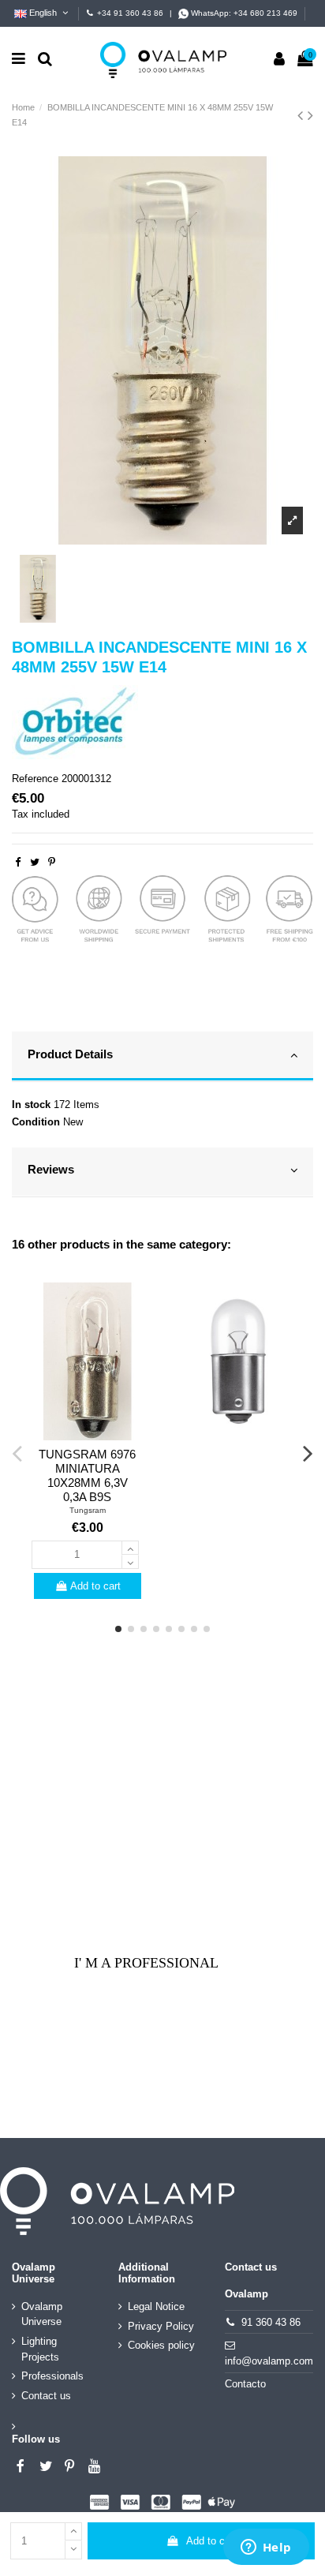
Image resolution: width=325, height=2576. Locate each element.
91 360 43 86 (271, 2322)
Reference (35, 779)
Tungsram (88, 1510)
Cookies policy (161, 2345)
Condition (36, 1122)
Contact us (46, 2396)
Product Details (70, 1054)
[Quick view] (88, 1435)
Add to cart (211, 2541)
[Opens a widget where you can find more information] (266, 2548)
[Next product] (310, 115)
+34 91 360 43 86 (130, 13)
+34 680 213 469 (265, 13)
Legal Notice (156, 2306)
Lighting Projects (40, 2349)
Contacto (245, 2384)
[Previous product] (303, 115)
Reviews (51, 1170)
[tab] (162, 1057)
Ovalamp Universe (42, 2314)
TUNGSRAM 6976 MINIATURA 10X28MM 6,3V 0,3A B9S (87, 1475)
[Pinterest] (52, 862)
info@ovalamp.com (269, 2361)
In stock (31, 1105)
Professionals (52, 2376)
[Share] (18, 862)
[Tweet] (35, 862)
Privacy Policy (161, 2326)
